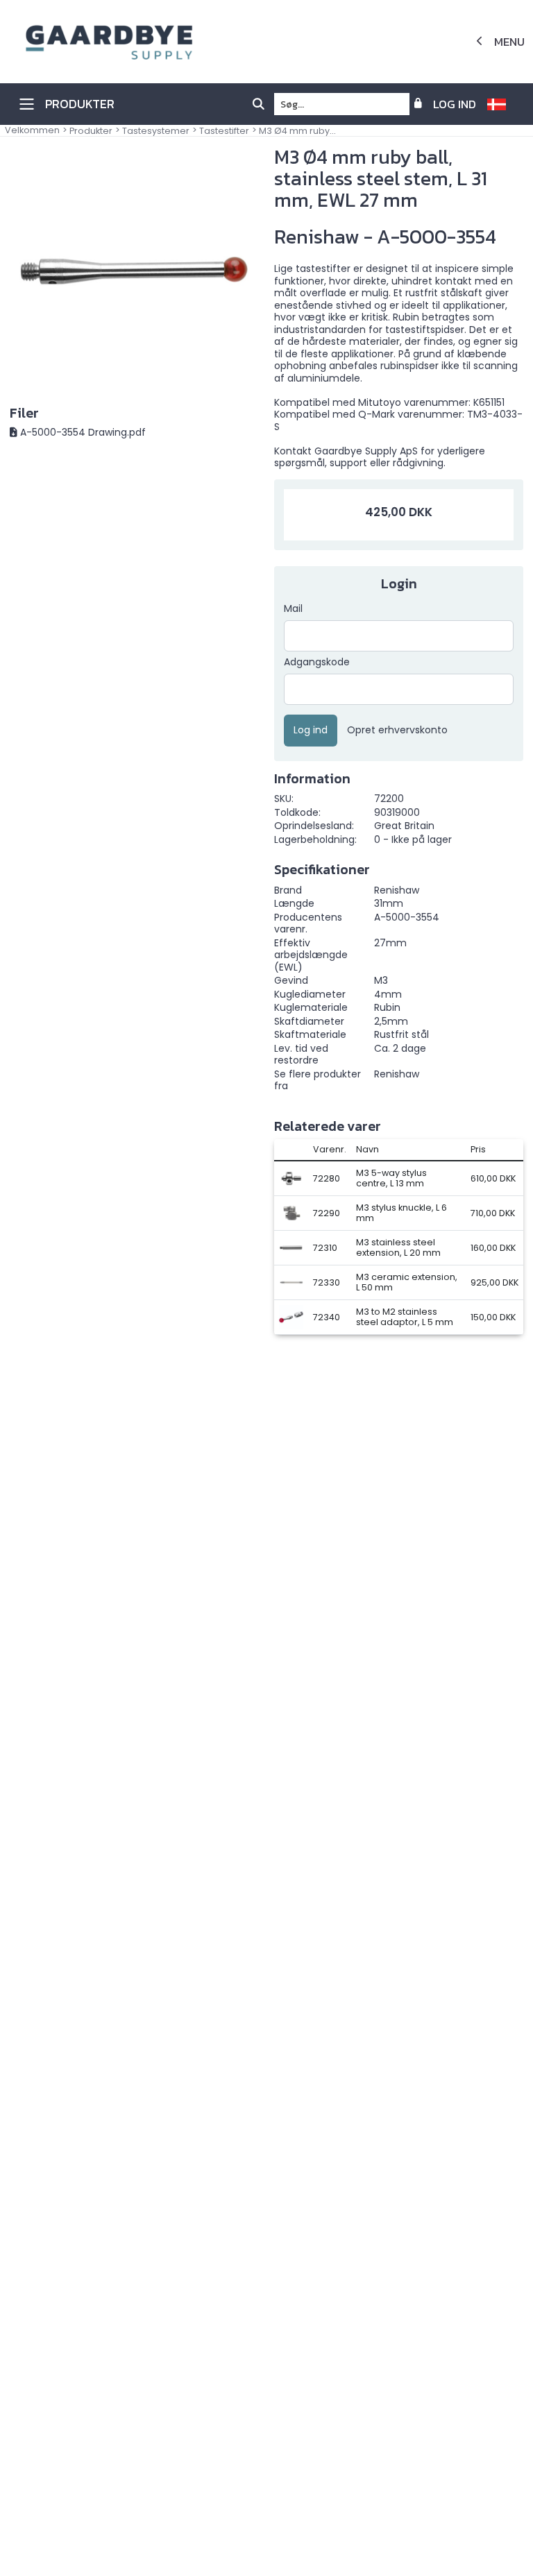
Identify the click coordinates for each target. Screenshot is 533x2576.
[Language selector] (502, 104)
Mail (293, 609)
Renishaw (397, 1074)
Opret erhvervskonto (397, 731)
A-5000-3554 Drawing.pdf (83, 432)
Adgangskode (317, 663)
